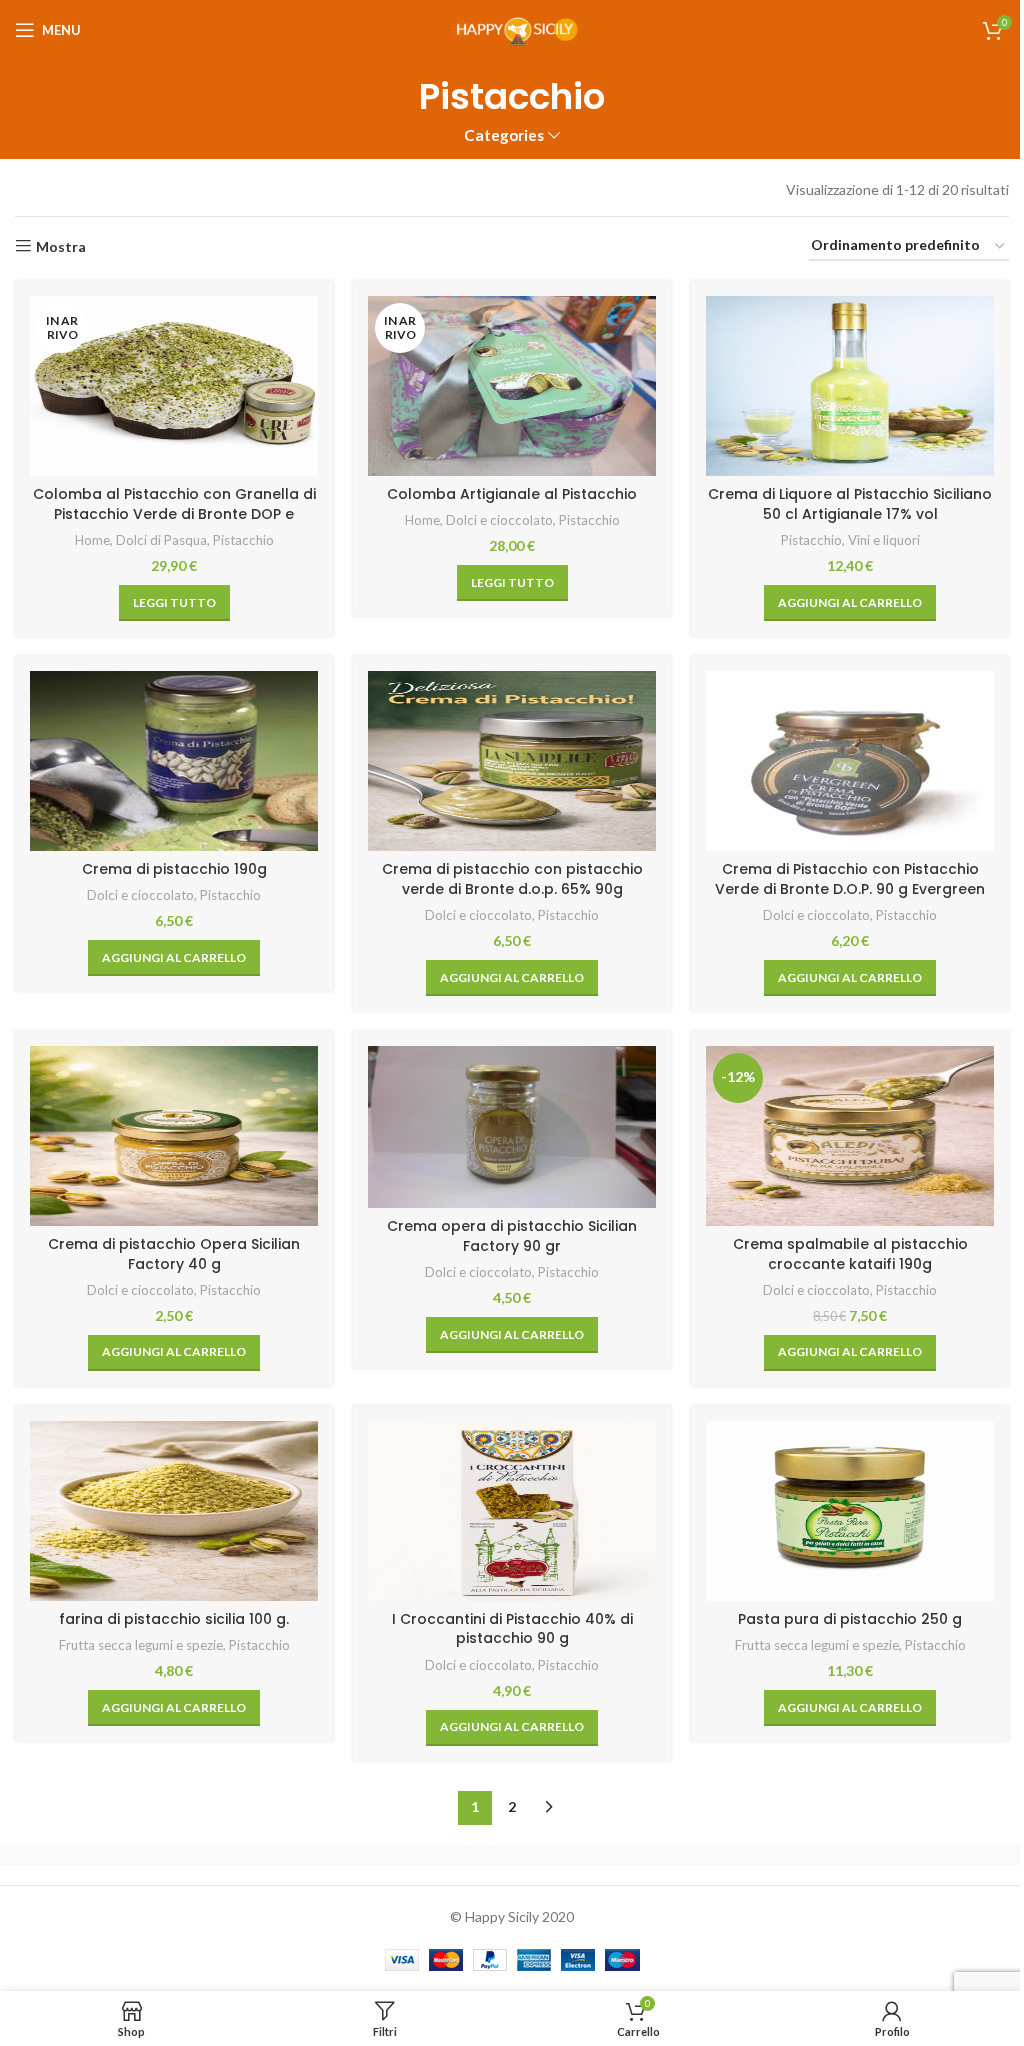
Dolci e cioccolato (499, 520)
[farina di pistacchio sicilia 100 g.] (174, 1511)
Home (92, 540)
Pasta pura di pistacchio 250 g (850, 1619)
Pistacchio (243, 540)
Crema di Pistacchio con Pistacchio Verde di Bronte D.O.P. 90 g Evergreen (850, 879)
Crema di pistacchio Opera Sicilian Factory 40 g (174, 1254)
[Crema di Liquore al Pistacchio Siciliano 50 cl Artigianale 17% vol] (850, 386)
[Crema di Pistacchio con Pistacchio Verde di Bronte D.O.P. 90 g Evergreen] (850, 761)
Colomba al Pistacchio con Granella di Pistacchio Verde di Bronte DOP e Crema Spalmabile (174, 513)
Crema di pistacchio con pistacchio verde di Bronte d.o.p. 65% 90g (512, 879)
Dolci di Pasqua (161, 540)
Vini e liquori (884, 540)
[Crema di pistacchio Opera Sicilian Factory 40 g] (174, 1136)
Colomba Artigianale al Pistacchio (512, 494)
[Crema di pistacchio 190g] (174, 761)
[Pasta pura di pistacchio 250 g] (850, 1511)
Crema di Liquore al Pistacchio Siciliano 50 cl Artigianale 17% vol (850, 504)
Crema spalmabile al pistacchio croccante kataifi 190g (850, 1254)
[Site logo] (512, 28)
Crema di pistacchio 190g (174, 869)
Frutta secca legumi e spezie (141, 1645)
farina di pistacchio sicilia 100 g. (174, 1619)
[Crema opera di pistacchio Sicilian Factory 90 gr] (512, 1127)
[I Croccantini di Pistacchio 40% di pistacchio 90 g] (512, 1511)
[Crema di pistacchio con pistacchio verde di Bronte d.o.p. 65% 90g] (512, 761)
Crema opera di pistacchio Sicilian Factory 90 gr (512, 1236)
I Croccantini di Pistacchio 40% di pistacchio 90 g (512, 1629)
